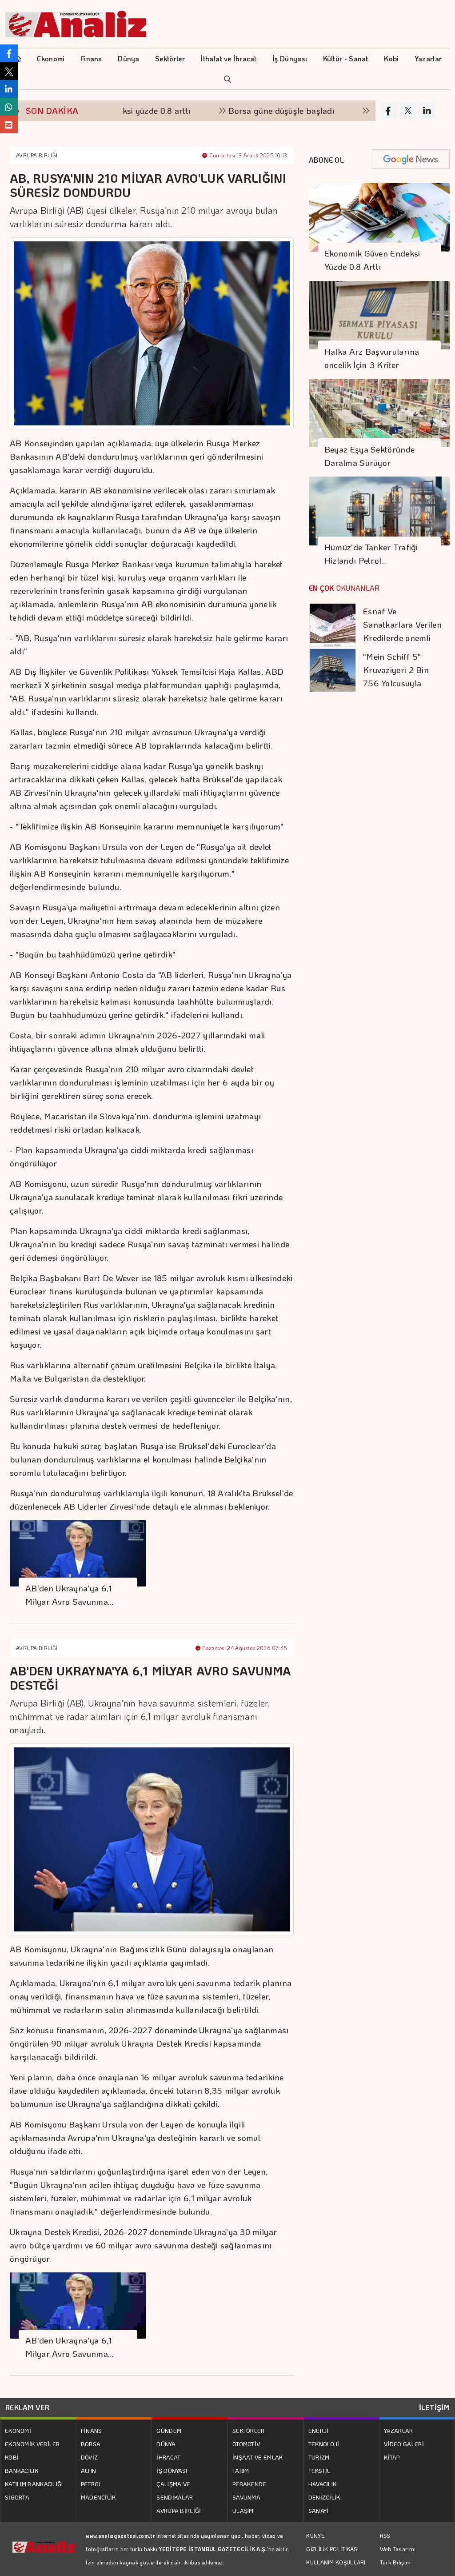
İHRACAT (168, 2457)
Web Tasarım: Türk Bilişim (398, 2555)
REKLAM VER (27, 2407)
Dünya (129, 58)
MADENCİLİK (98, 2497)
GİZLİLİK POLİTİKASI (332, 2549)
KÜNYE (315, 2536)
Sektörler (170, 58)
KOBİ (12, 2457)
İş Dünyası (290, 58)
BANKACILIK (22, 2470)
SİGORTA (17, 2497)
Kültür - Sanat (346, 58)
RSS (385, 2535)
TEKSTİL (319, 2470)
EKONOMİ (18, 2430)
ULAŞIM (243, 2510)
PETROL (92, 2484)
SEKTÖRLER (249, 2430)
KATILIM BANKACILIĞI (34, 2484)
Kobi (391, 58)
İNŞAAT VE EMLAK (258, 2457)
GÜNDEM (169, 2430)
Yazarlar (428, 58)
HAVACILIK (323, 2484)
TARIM (241, 2470)
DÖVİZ (90, 2457)
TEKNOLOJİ (324, 2444)
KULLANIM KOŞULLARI (336, 2562)
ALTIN (89, 2470)
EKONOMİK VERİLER (32, 2444)
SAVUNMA (246, 2497)
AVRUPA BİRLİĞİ (37, 155)
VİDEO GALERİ (404, 2444)
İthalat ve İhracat (228, 58)
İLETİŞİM (434, 2407)
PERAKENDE (249, 2484)
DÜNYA (166, 2444)
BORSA (91, 2444)
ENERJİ (319, 2430)
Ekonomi (51, 58)
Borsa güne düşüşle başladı (226, 110)
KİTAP (392, 2457)
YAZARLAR (398, 2430)
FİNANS (92, 2430)
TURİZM (319, 2457)
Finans (91, 58)
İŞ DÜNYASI (172, 2470)
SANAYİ (319, 2510)
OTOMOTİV (246, 2444)
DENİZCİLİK (324, 2497)
